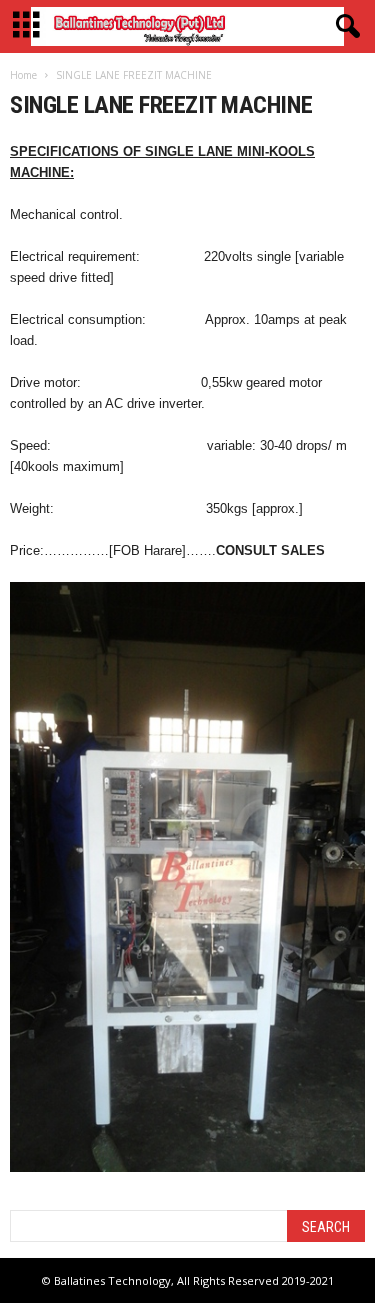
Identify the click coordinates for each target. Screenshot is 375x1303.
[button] (344, 27)
